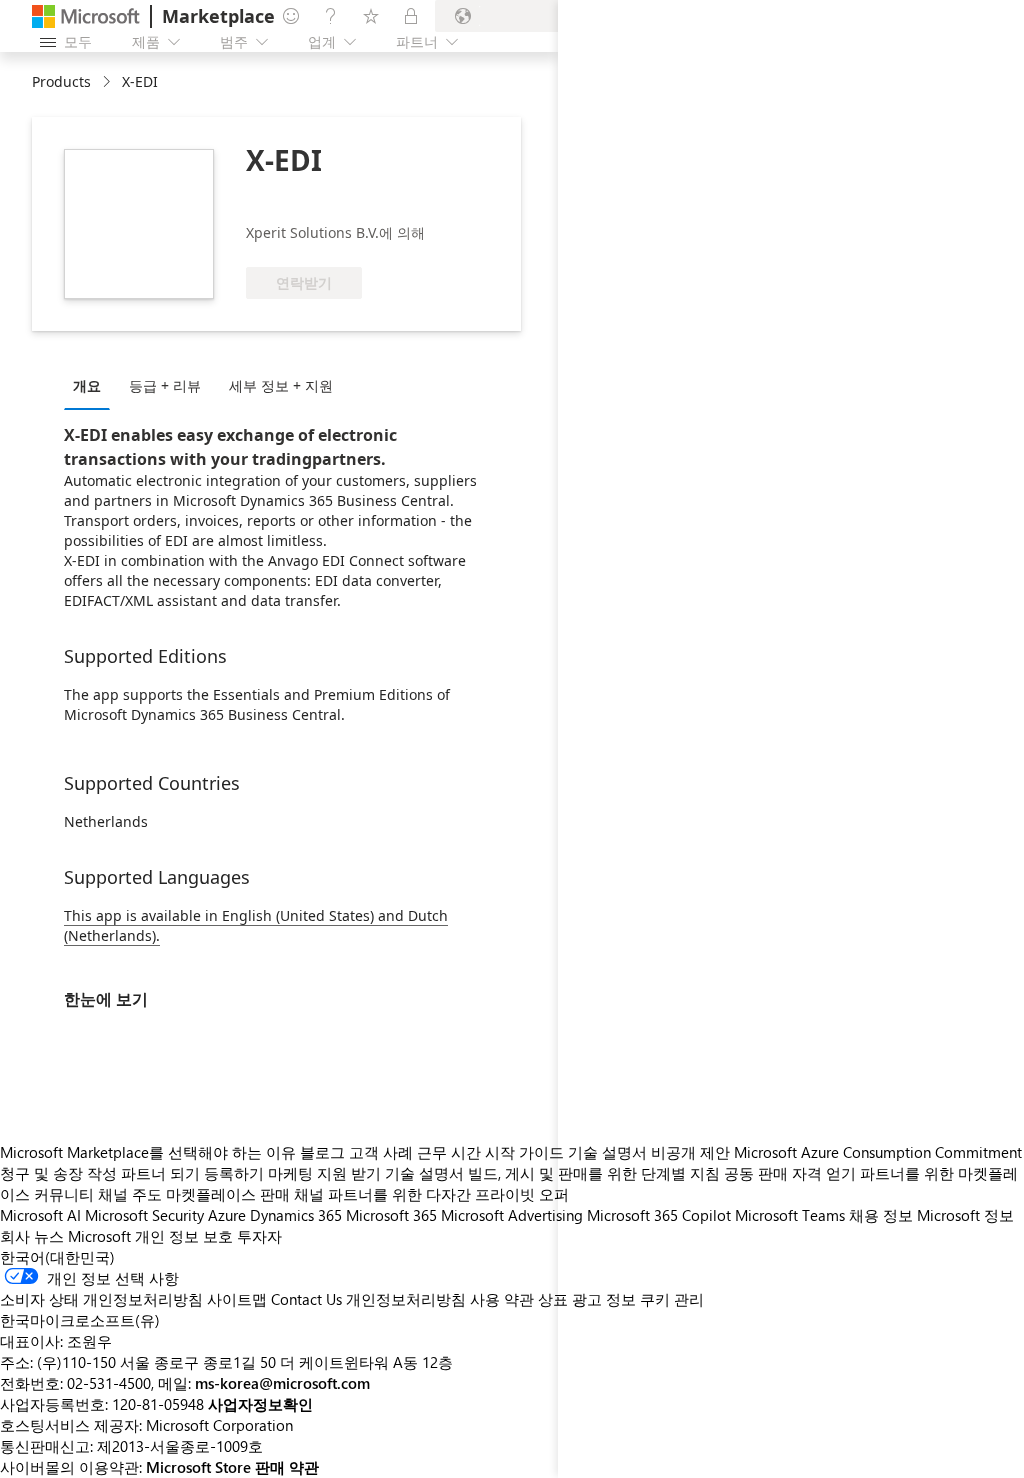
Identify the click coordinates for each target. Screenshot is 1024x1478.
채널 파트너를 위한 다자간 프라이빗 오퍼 (431, 1194)
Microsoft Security (144, 1215)
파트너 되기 (160, 1173)
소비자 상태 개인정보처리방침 (101, 1299)
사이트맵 (237, 1299)
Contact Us (306, 1299)
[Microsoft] (86, 16)
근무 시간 (449, 1152)
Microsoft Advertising (512, 1215)
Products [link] (61, 81)
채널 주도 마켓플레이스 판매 (194, 1194)
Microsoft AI (40, 1215)
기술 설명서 (424, 1173)
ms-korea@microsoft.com (282, 1383)
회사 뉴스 (32, 1236)
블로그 (322, 1152)
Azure (227, 1215)
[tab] (92, 385)
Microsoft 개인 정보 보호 (150, 1236)
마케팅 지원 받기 (324, 1173)
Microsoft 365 (391, 1215)
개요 (87, 385)
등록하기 (234, 1173)
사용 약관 (502, 1299)
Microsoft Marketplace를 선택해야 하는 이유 (148, 1152)
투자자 (259, 1236)
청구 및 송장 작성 (58, 1173)
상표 (553, 1299)
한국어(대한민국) (57, 1257)
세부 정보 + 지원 (281, 385)
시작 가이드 (524, 1152)
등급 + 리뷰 (165, 385)
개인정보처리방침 (406, 1299)
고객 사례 (381, 1152)
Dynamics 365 (296, 1215)
